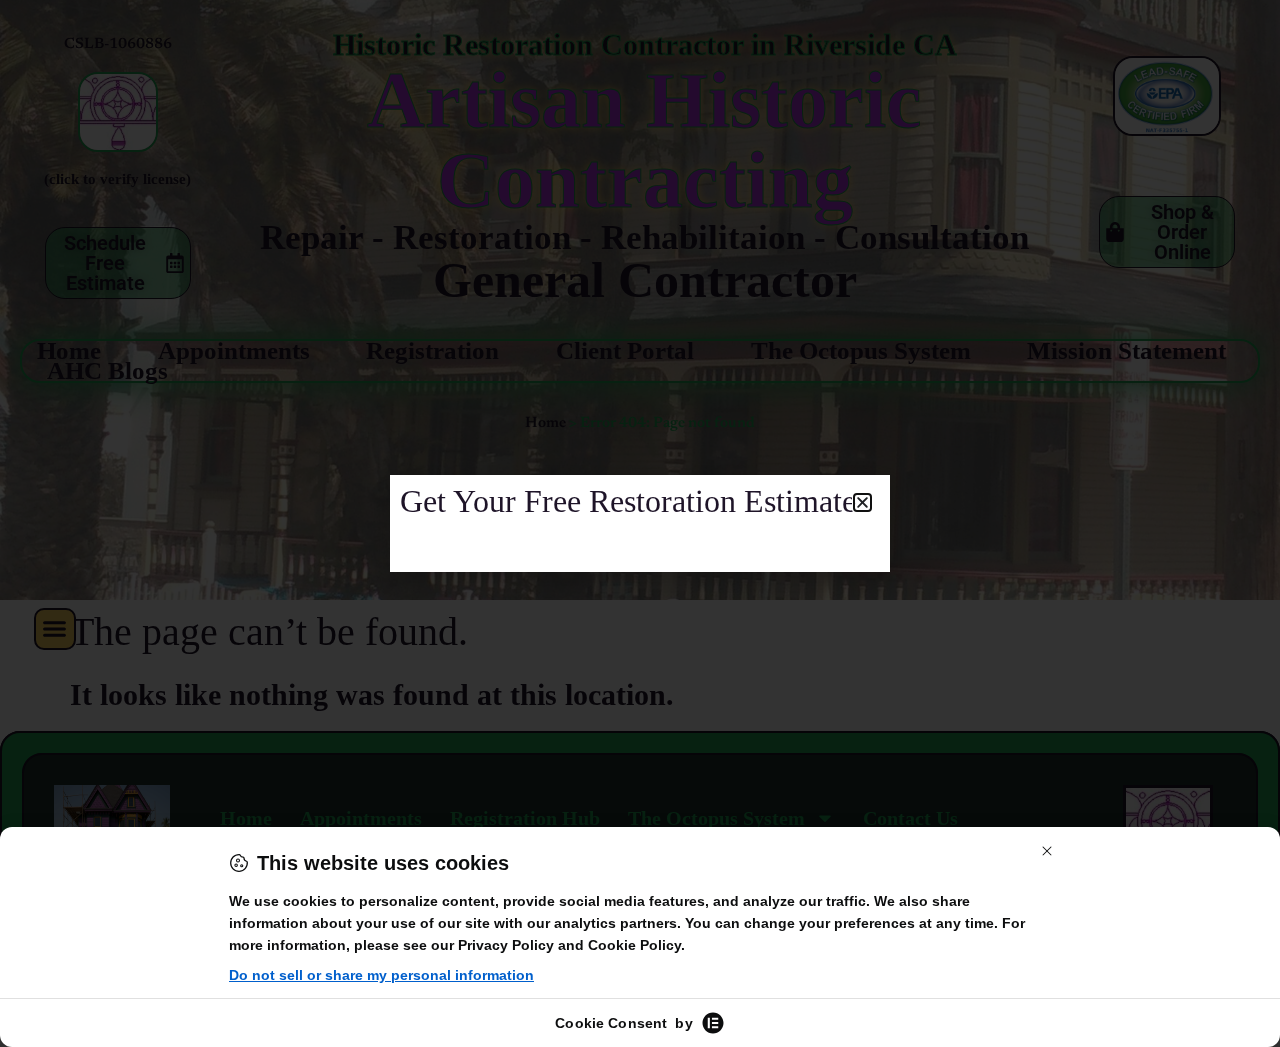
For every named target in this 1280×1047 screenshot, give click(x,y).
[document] (640, 523)
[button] (862, 502)
